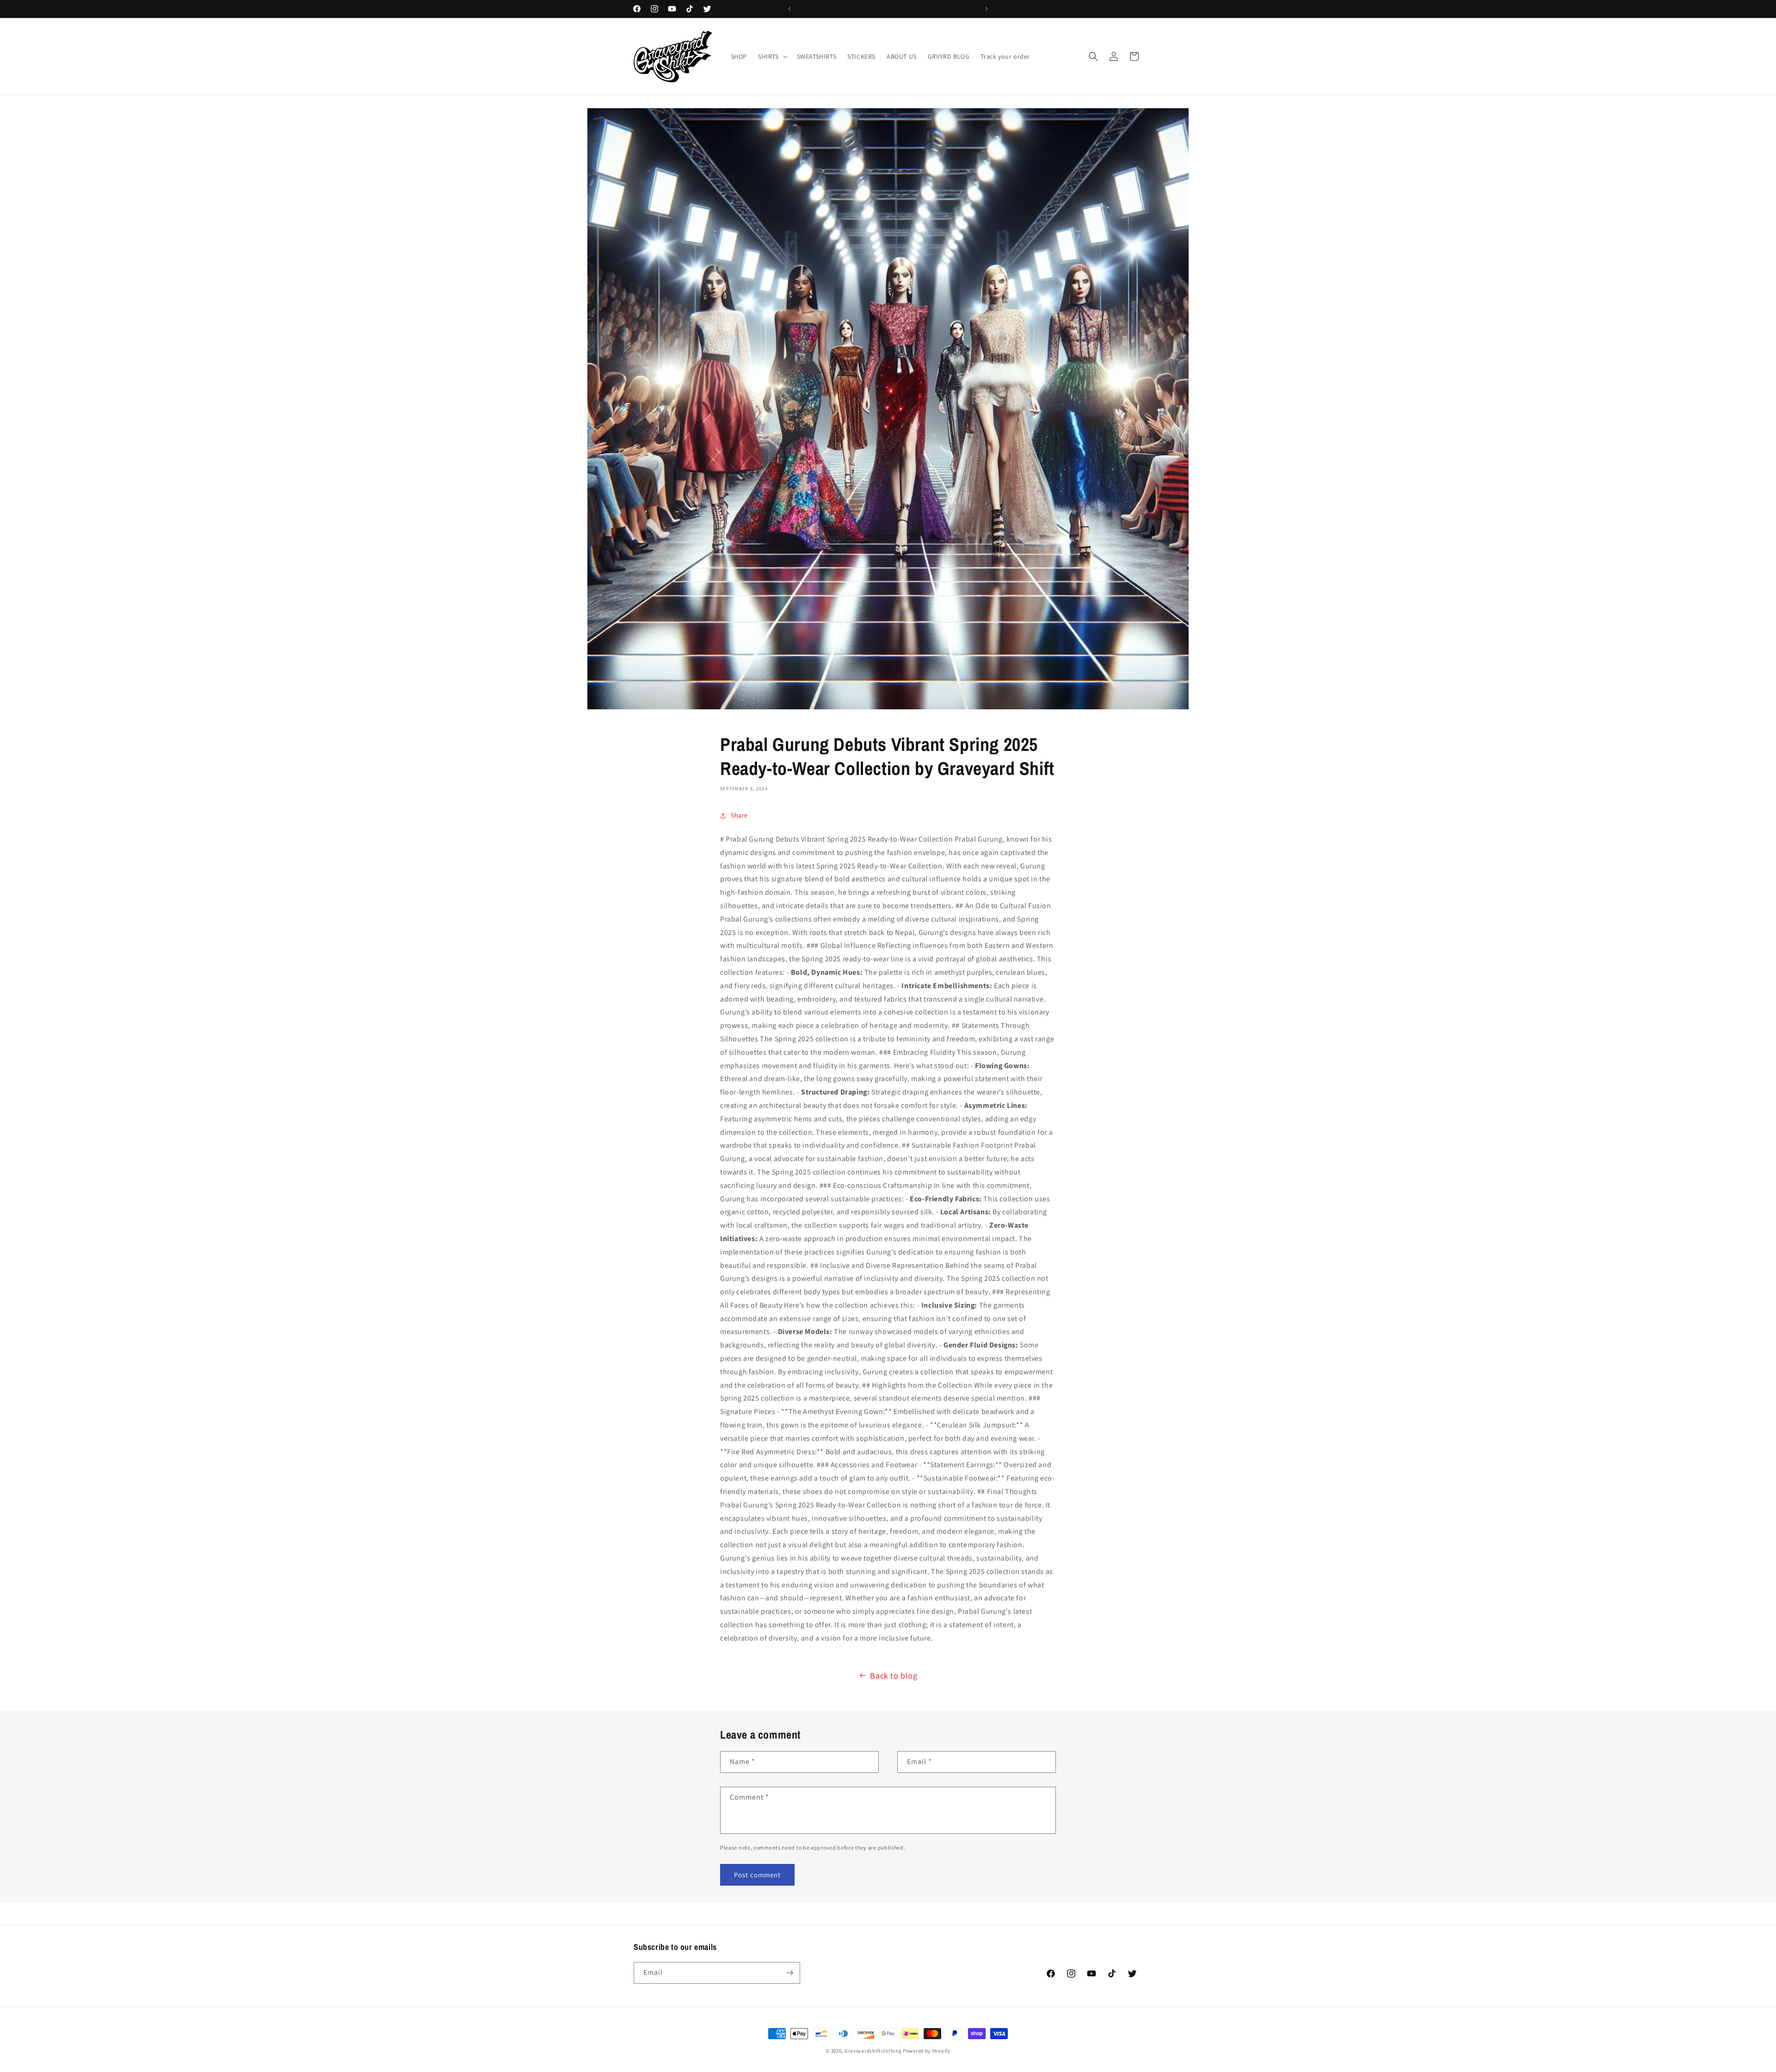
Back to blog (894, 1675)
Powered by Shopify (927, 2051)
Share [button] (739, 815)
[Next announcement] (987, 9)
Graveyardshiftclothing (873, 2051)
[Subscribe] (789, 1973)
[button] (772, 56)
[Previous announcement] (789, 9)
